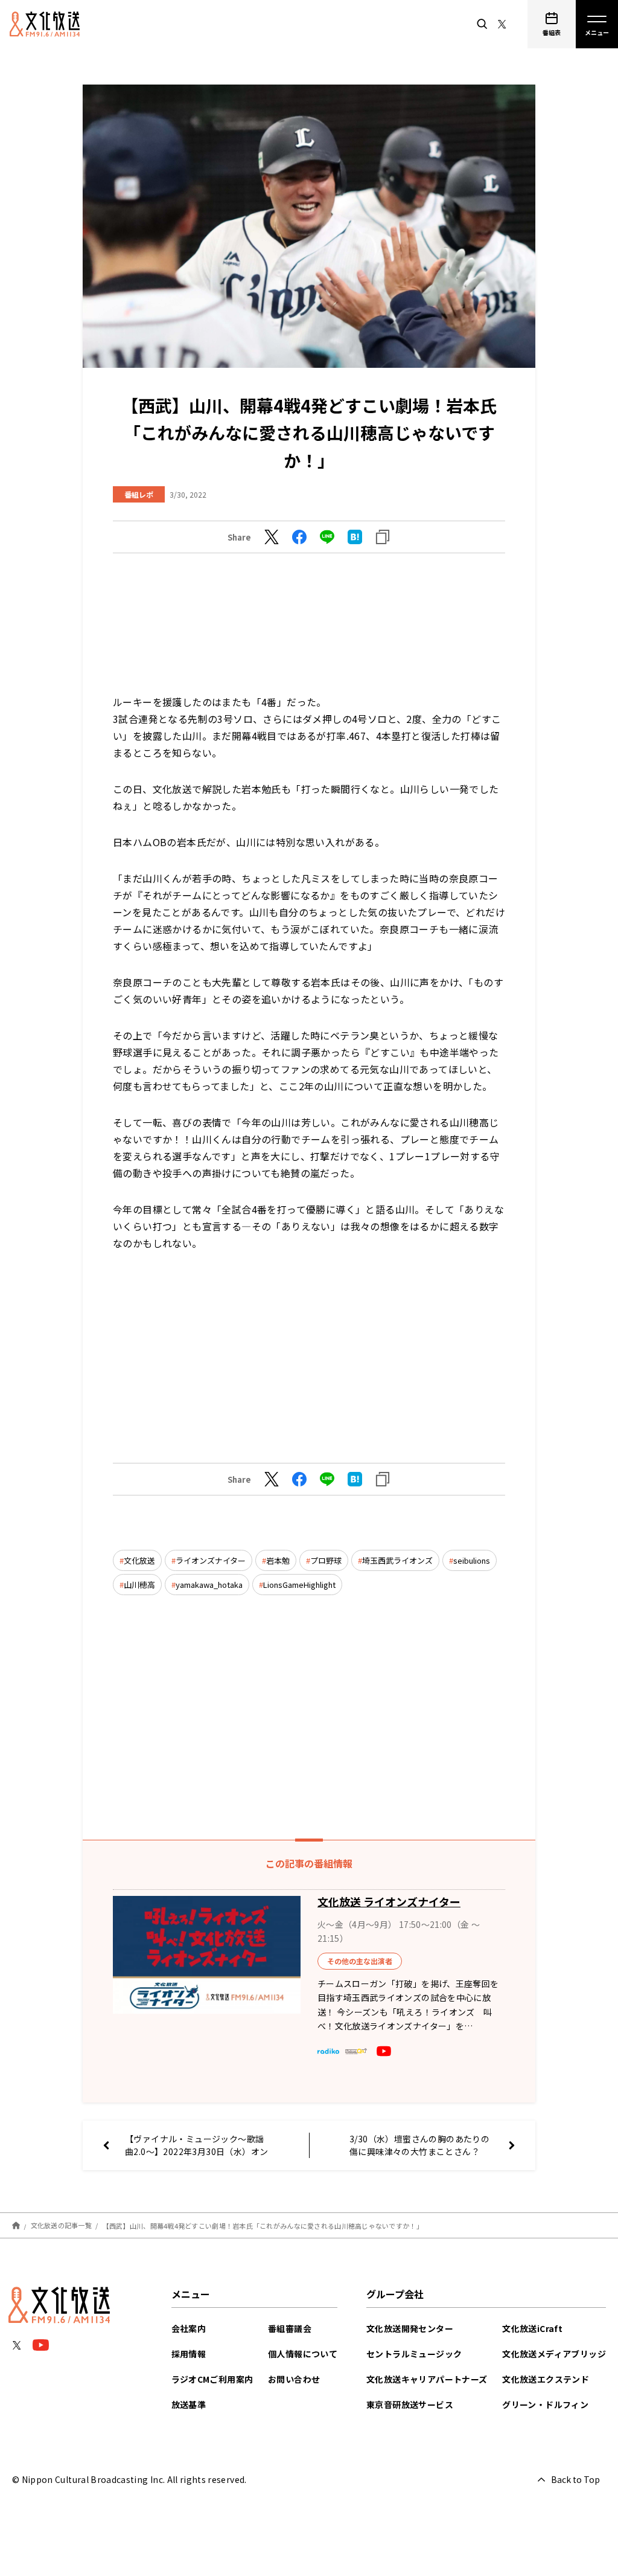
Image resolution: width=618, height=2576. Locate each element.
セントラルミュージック (414, 2354)
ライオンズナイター (211, 1560)
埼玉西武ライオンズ (397, 1560)
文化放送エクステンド (546, 2379)
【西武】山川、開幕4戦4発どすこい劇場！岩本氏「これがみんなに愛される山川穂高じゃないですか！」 (263, 2225)
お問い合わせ (294, 2379)
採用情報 (189, 2354)
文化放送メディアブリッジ (554, 2354)
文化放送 (139, 1560)
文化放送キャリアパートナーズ (427, 2379)
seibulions (472, 1560)
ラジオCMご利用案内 (212, 2379)
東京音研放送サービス (410, 2404)
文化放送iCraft (532, 2328)
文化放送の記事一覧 (61, 2225)
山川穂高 (139, 1585)
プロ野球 (326, 1560)
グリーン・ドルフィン (545, 2404)
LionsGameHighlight (299, 1585)
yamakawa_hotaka (209, 1585)
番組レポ (139, 494)
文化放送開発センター (410, 2328)
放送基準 (189, 2404)
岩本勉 (278, 1560)
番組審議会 (290, 2328)
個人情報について (303, 2354)
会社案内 (189, 2328)
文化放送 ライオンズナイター (389, 1901)
